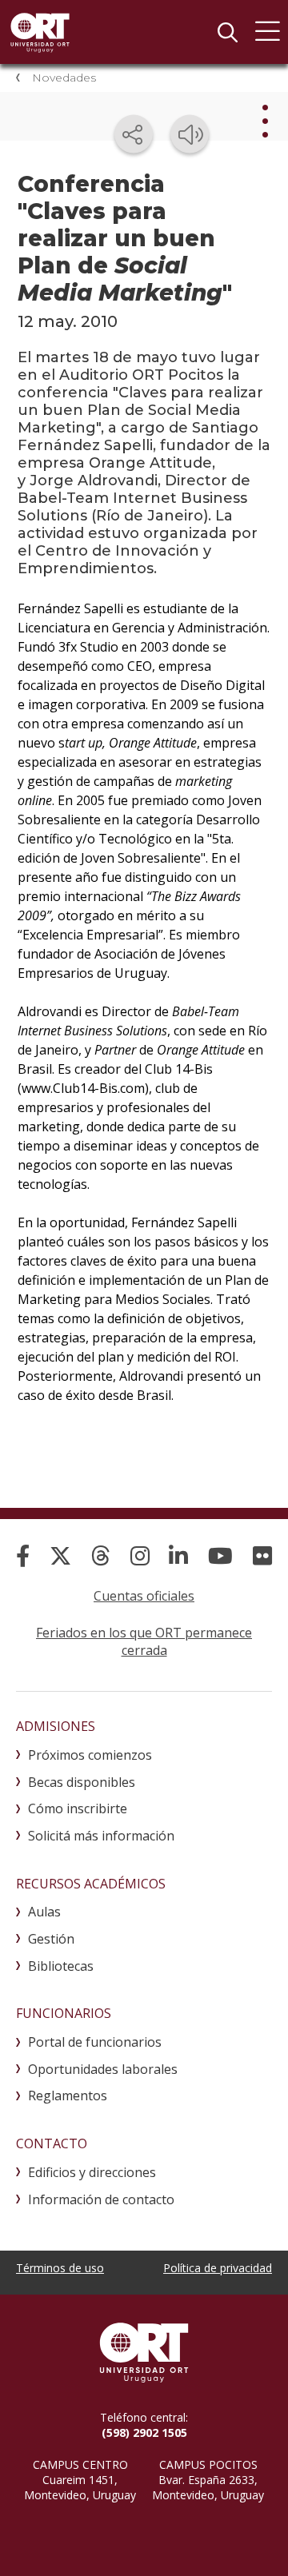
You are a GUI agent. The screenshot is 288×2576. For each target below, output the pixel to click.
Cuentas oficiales (144, 1596)
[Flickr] (262, 1555)
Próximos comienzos (90, 1755)
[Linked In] (178, 1555)
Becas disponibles (82, 1782)
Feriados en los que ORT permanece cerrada (144, 1641)
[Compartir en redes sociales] (134, 134)
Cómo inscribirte (78, 1808)
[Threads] (101, 1555)
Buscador (227, 32)
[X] (60, 1555)
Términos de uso (60, 2268)
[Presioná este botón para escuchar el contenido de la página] (190, 134)
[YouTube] (220, 1555)
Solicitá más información (101, 1836)
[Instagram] (140, 1555)
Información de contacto (101, 2199)
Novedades (64, 78)
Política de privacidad (218, 2268)
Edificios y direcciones (92, 2172)
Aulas (44, 1912)
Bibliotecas (61, 1966)
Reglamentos (68, 2095)
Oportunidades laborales (103, 2069)
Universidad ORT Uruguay (40, 32)
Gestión (51, 1939)
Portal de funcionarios (95, 2042)
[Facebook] (23, 1555)
